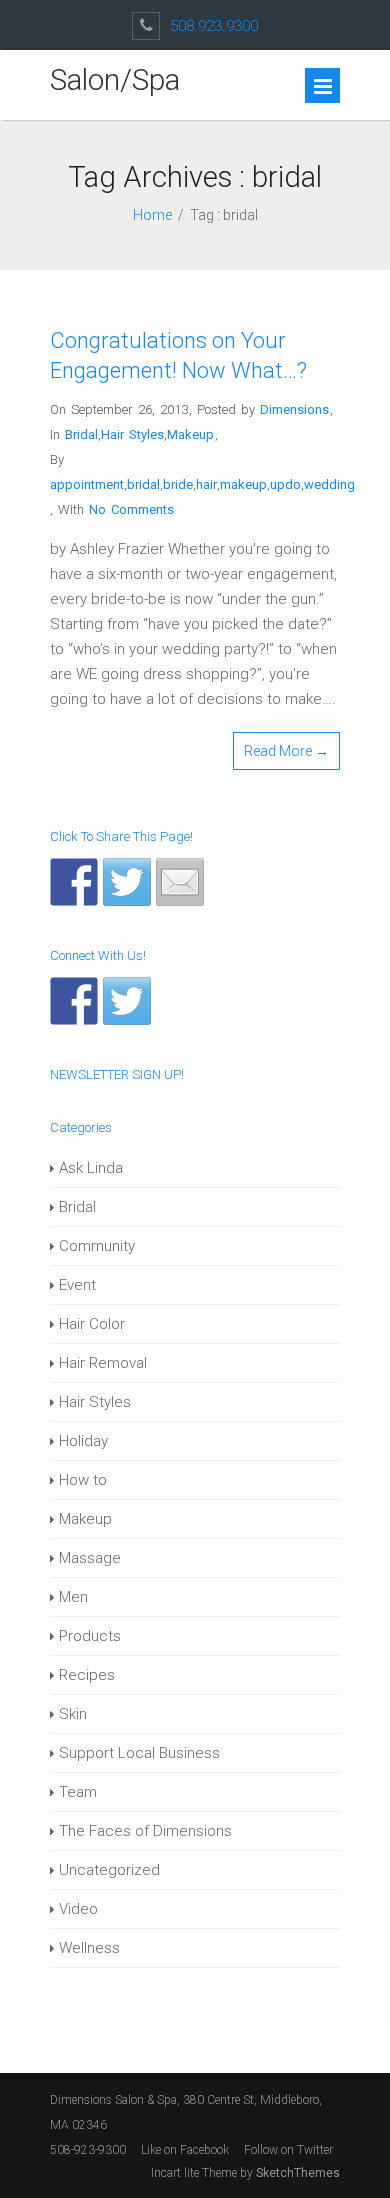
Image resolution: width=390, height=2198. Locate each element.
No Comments (131, 509)
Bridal (81, 434)
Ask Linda (91, 1168)
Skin (73, 1714)
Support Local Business (139, 1753)
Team (78, 1792)
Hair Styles (132, 434)
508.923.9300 (214, 26)
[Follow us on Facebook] (74, 1001)
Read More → (286, 751)
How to (83, 1480)
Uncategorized (109, 1870)
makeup (243, 484)
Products (90, 1636)
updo (285, 484)
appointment (87, 484)
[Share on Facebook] (74, 882)
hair (206, 484)
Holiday (83, 1441)
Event (77, 1285)
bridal (143, 484)
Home (152, 215)
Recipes (87, 1675)
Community (97, 1246)
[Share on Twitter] (127, 882)
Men (73, 1597)
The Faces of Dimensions (145, 1831)
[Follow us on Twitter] (127, 1001)
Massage (90, 1558)
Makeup (190, 434)
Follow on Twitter (290, 2150)
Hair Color (92, 1324)
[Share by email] (180, 882)
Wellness (89, 1948)
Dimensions (294, 409)
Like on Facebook (185, 2150)
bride (178, 484)
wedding (329, 484)
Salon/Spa (115, 79)
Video (78, 1909)
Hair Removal (103, 1363)
